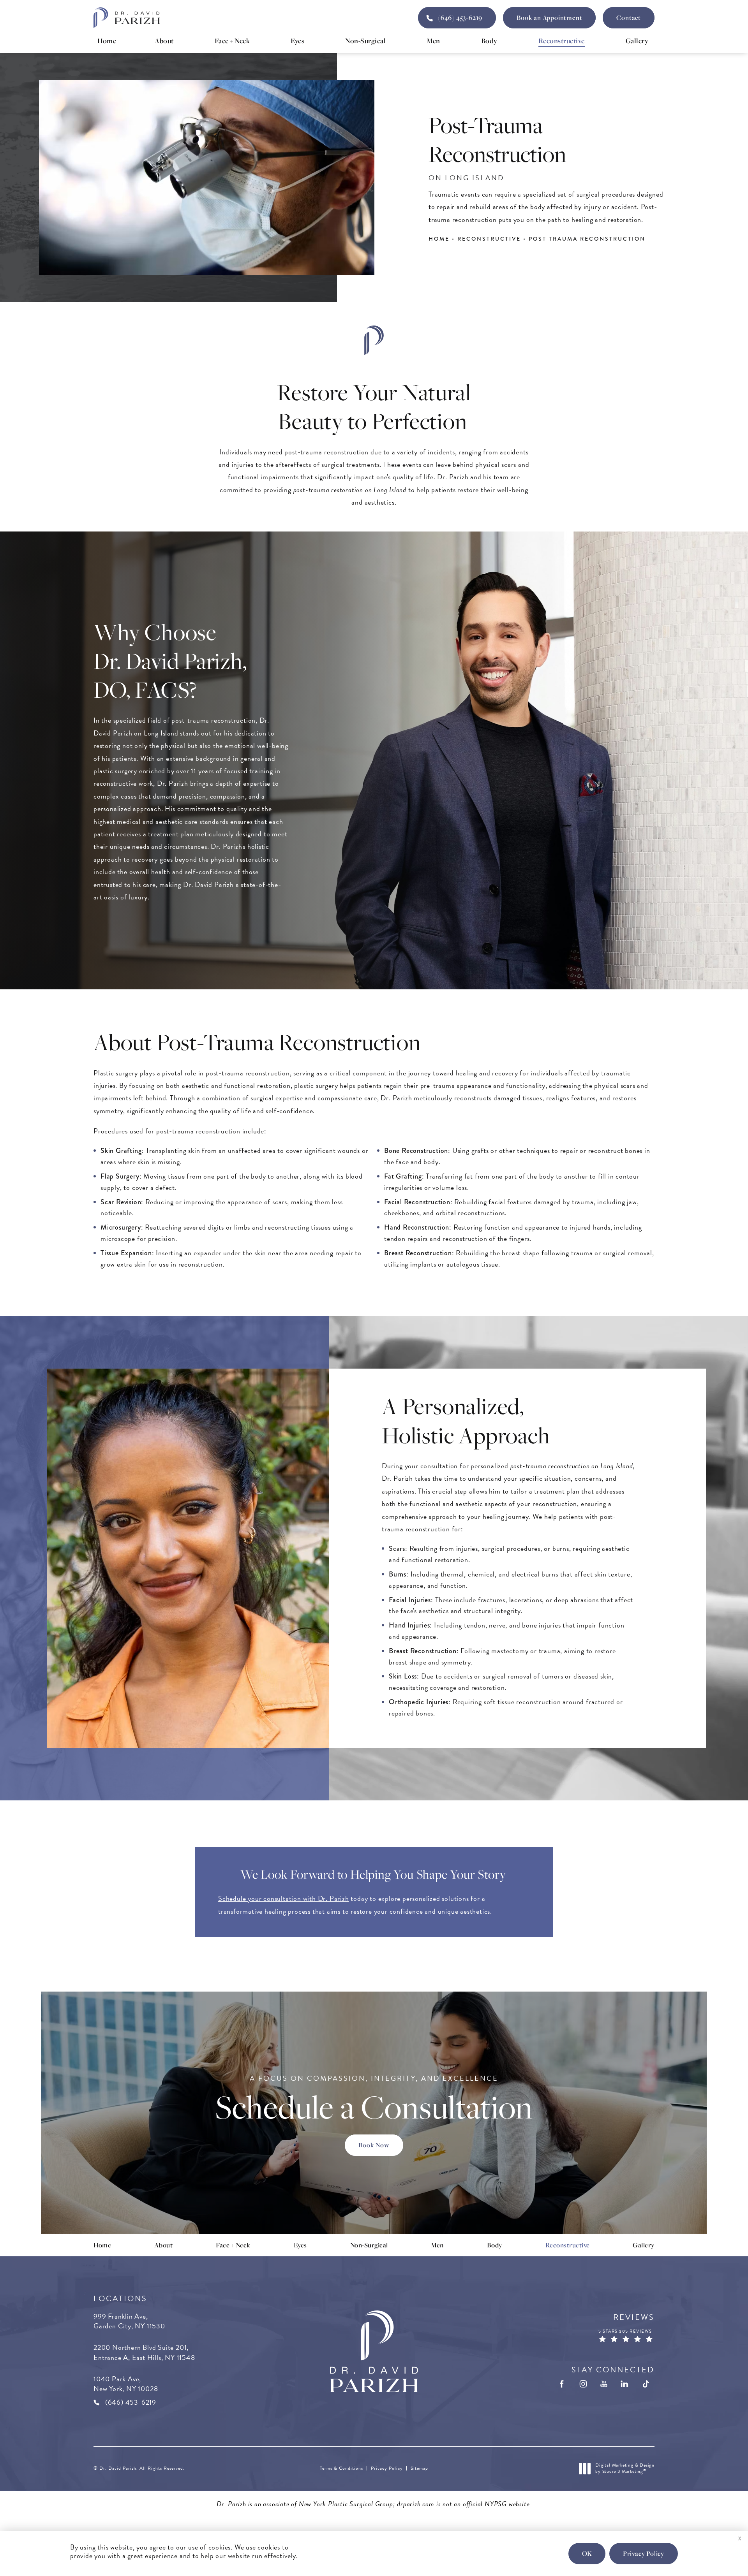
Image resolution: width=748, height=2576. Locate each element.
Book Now (374, 2145)
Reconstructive (489, 239)
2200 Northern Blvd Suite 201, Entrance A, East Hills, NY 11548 (144, 2352)
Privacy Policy (387, 2468)
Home (439, 239)
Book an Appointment (549, 18)
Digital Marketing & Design (625, 2468)
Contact (629, 18)
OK (587, 2553)
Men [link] (433, 40)
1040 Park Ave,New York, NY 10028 (126, 2384)
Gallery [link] (637, 40)
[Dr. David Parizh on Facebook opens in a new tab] (562, 2384)
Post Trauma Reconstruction (587, 239)
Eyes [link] (297, 40)
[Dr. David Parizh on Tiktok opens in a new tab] (646, 2384)
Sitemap (419, 2468)
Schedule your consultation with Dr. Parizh (284, 1898)
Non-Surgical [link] (365, 40)
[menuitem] (107, 41)
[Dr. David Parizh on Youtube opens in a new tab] (604, 2384)
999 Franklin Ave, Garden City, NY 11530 (129, 2321)
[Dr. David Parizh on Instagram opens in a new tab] (583, 2384)
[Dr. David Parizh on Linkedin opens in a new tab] (625, 2384)
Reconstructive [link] (562, 40)
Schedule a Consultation (374, 2100)
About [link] (164, 40)
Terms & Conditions (341, 2468)
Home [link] (107, 40)
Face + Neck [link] (232, 40)
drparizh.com (416, 2504)
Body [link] (489, 40)
